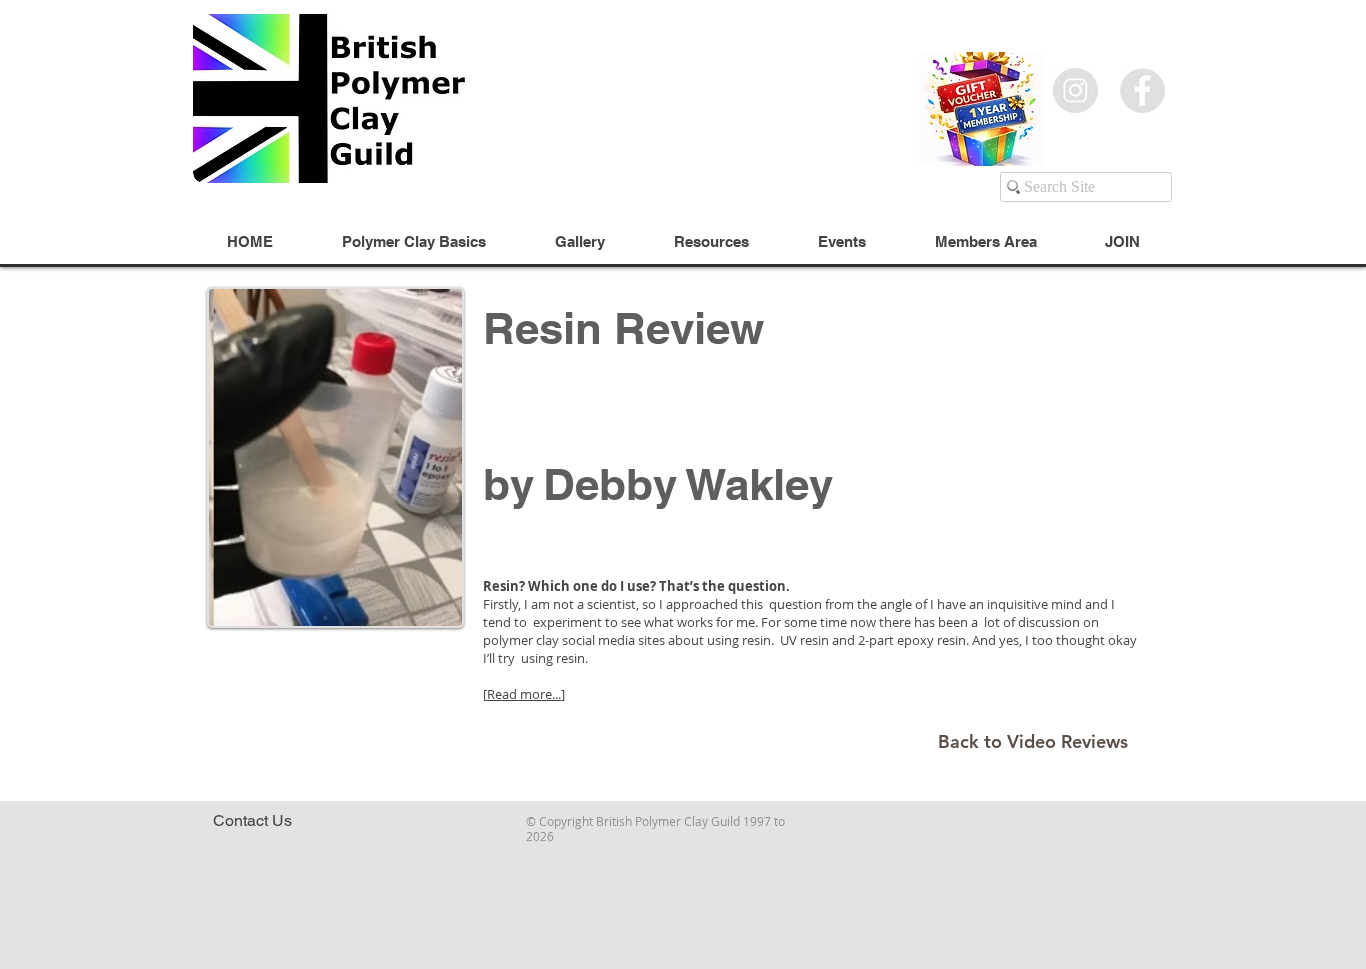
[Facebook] (1142, 90)
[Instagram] (1075, 90)
